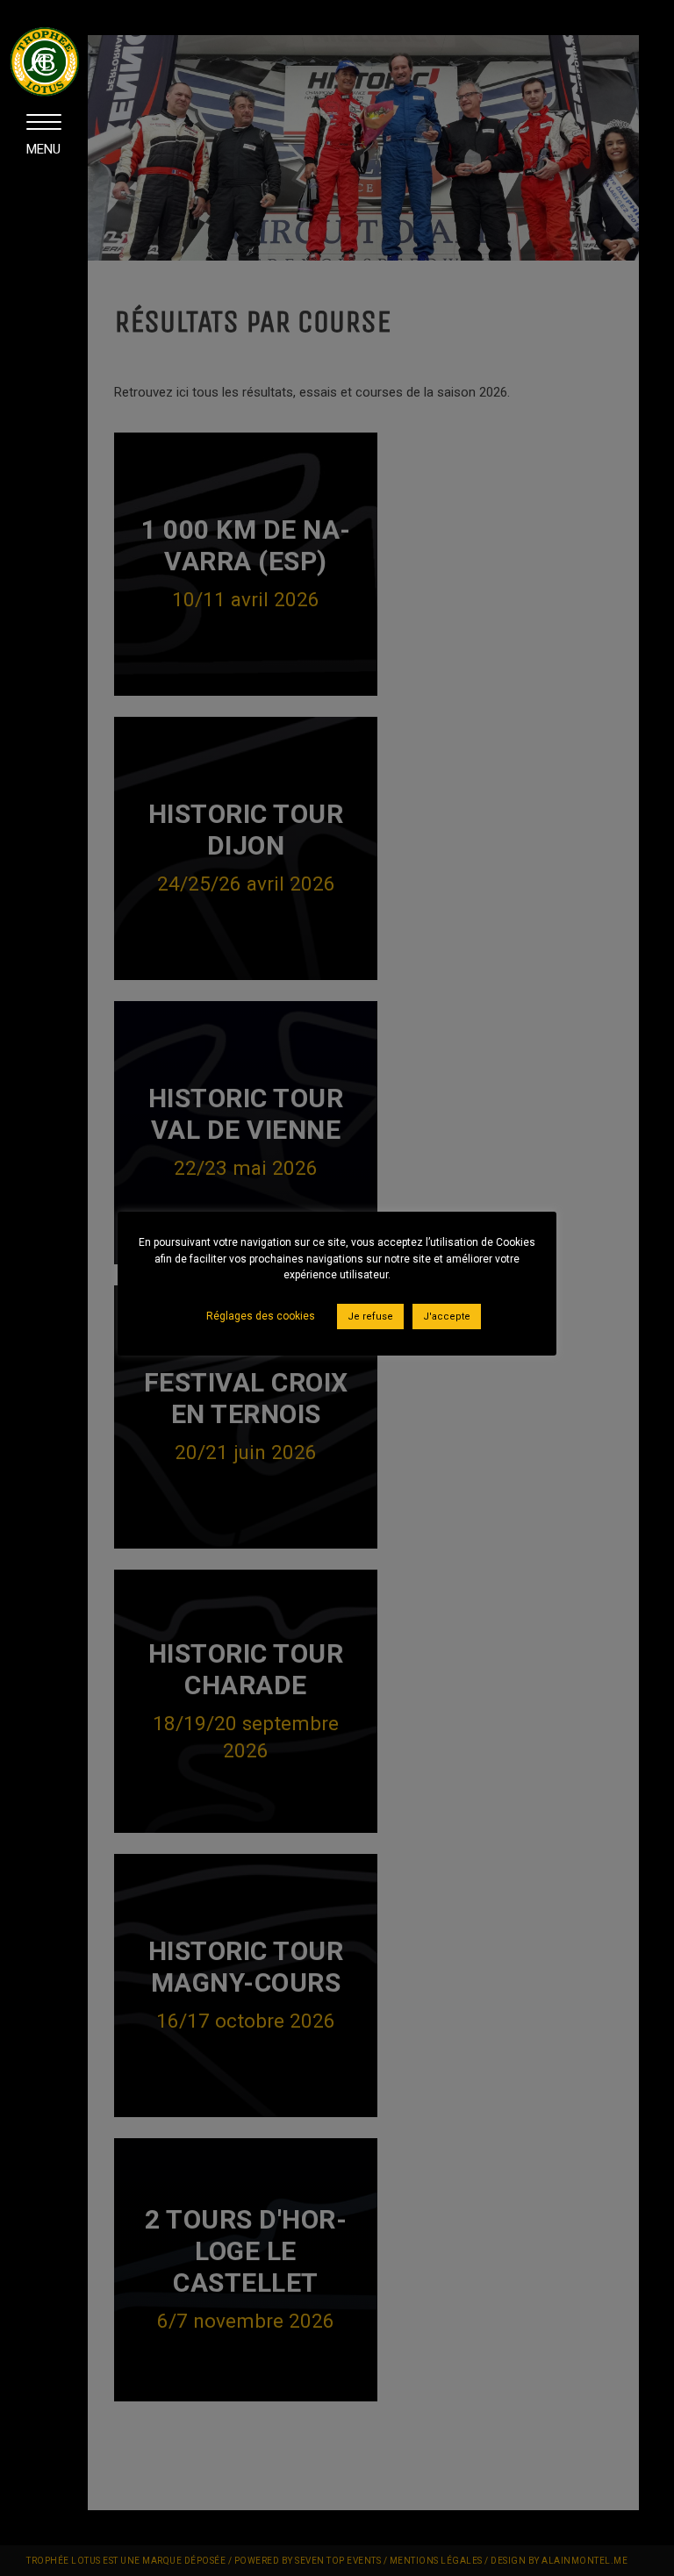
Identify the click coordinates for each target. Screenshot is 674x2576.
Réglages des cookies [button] (261, 1316)
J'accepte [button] (447, 1317)
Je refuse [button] (370, 1317)
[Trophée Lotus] (44, 89)
